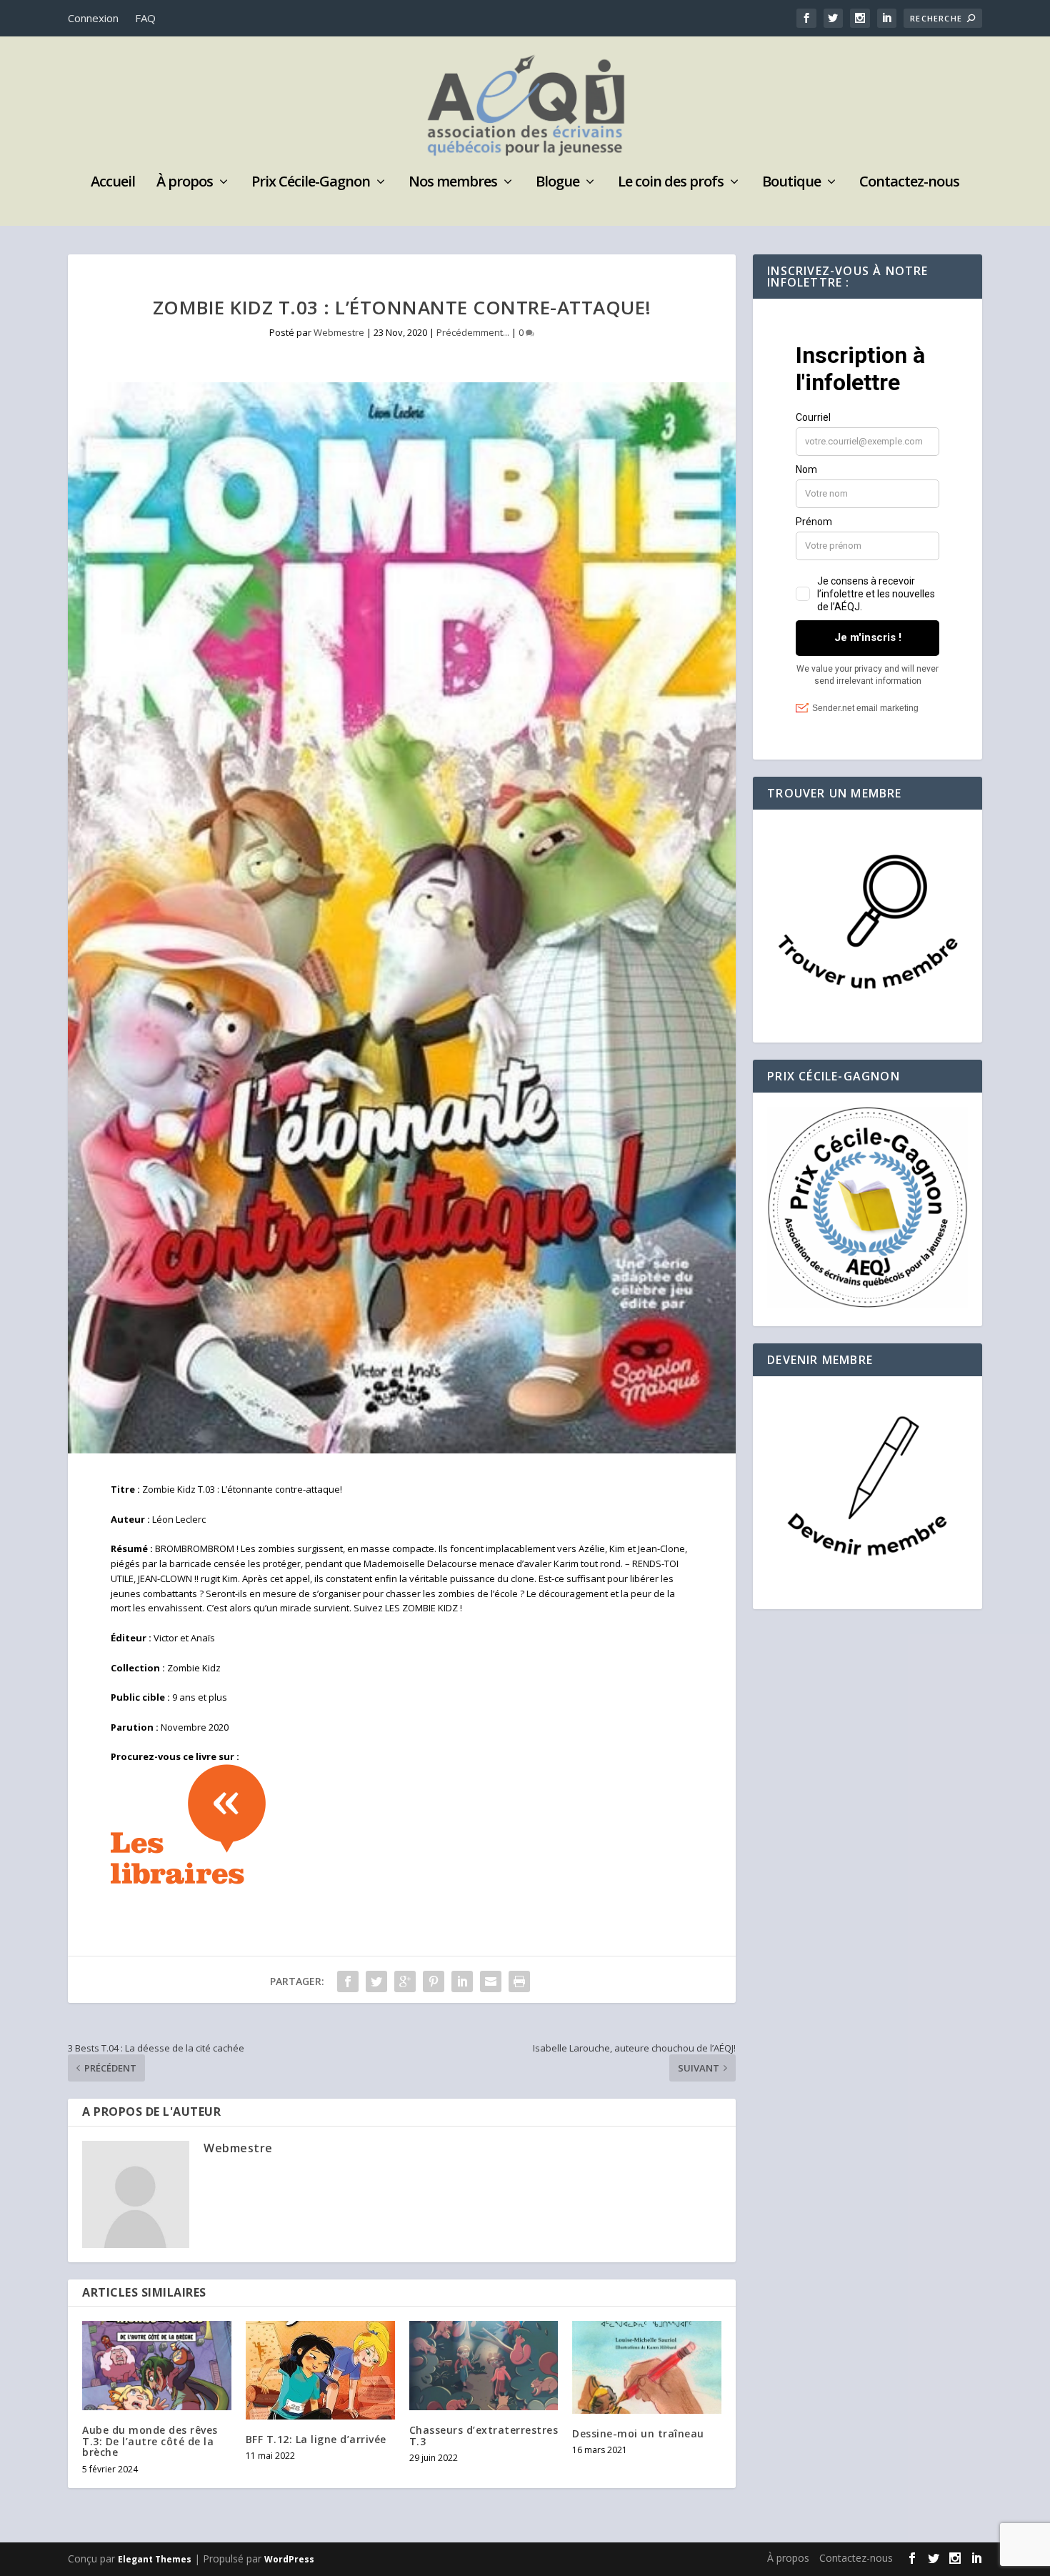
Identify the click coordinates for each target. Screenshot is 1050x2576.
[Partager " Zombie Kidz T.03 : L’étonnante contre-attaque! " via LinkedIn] (462, 1981)
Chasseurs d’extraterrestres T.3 (484, 2435)
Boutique (791, 183)
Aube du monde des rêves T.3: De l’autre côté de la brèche (150, 2441)
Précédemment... (473, 332)
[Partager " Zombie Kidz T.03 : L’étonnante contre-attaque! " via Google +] (405, 1981)
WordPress (289, 2559)
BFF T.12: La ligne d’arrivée (316, 2439)
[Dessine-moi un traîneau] (647, 2367)
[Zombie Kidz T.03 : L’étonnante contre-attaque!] (402, 918)
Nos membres (453, 183)
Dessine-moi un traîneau (638, 2433)
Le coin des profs (671, 183)
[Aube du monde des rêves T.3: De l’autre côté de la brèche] (157, 2366)
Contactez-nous (909, 183)
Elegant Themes (155, 2559)
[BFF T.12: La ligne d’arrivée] (320, 2370)
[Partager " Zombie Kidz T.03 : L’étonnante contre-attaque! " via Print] (519, 1981)
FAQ (145, 18)
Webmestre (339, 332)
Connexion (93, 18)
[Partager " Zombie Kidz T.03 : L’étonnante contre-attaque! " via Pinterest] (434, 1981)
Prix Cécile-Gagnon (311, 183)
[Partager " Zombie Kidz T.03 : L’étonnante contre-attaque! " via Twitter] (376, 1981)
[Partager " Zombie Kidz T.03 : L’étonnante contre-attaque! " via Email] (491, 1981)
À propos (185, 183)
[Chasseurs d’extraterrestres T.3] (484, 2366)
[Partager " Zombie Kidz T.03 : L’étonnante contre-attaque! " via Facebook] (348, 1981)
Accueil (113, 183)
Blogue (557, 183)
